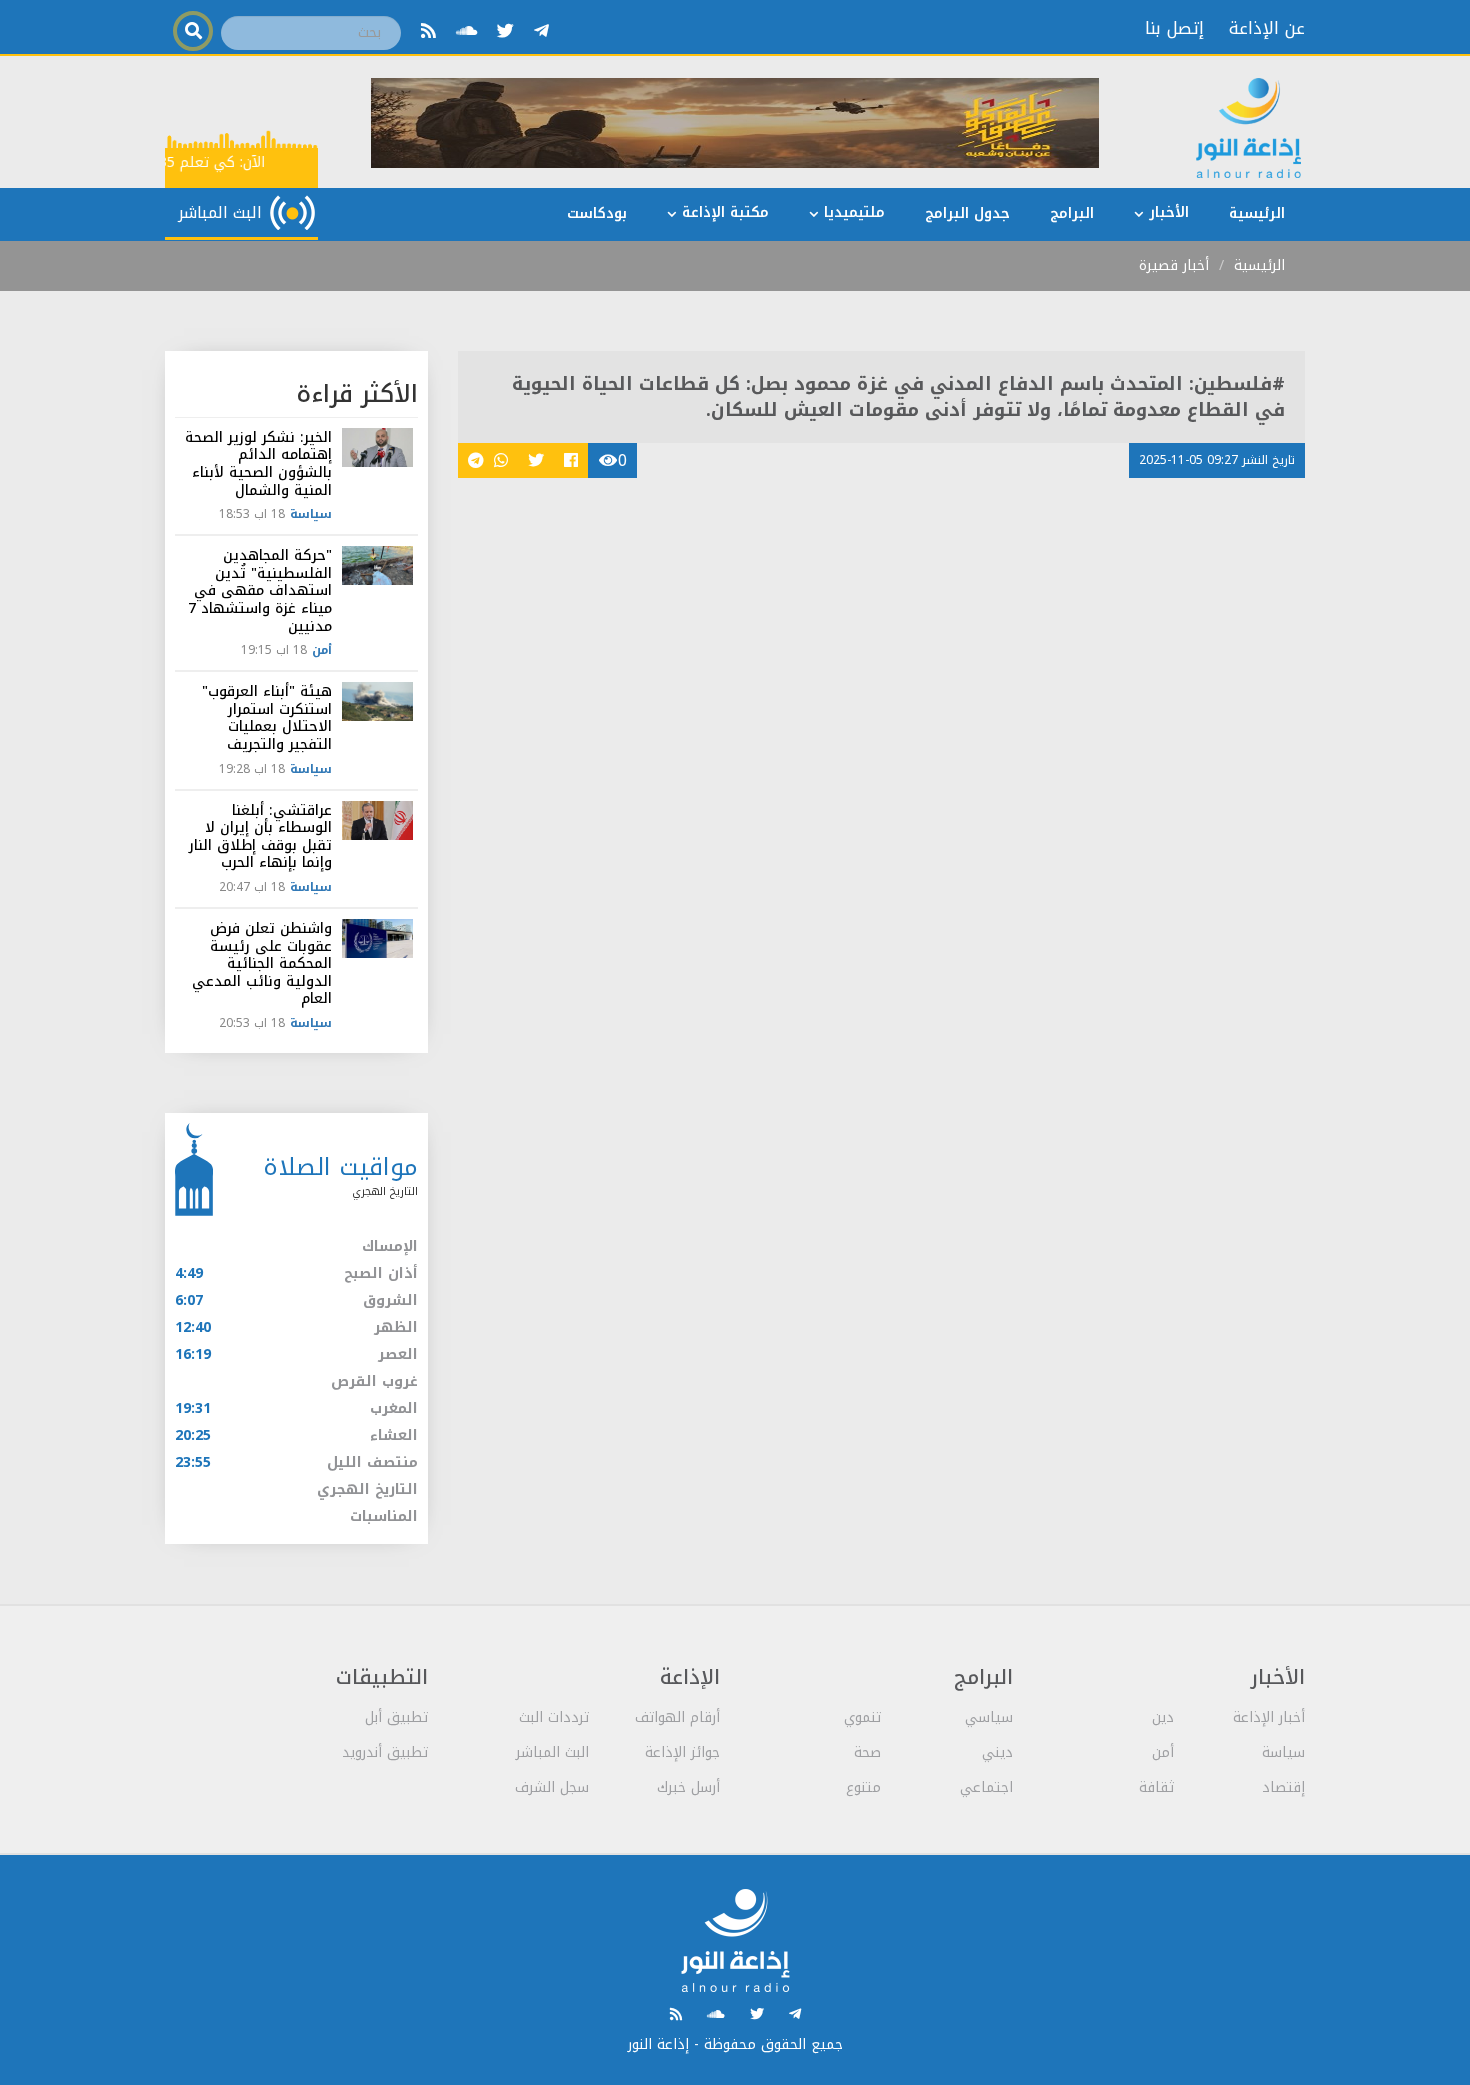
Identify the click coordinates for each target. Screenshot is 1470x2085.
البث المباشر (552, 1752)
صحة (867, 1752)
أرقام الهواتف (677, 1717)
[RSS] (428, 31)
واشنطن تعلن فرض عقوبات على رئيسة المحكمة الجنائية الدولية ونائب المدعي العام (262, 963)
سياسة (311, 514)
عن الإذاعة (1267, 28)
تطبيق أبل (396, 1717)
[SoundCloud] (466, 31)
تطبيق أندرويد (385, 1752)
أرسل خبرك (688, 1787)
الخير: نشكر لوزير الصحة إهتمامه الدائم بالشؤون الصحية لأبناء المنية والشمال (258, 464)
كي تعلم (212, 162)
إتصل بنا (1174, 28)
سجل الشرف (552, 1787)
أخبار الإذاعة (1269, 1717)
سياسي (989, 1717)
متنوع (863, 1787)
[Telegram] (541, 31)
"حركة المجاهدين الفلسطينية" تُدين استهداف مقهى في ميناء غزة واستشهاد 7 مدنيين (260, 590)
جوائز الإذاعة (682, 1752)
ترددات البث (554, 1717)
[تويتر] (505, 31)
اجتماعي (986, 1787)
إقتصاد (1283, 1787)
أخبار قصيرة (1174, 265)
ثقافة (1156, 1787)
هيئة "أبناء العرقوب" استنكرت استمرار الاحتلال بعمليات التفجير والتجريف (267, 718)
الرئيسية (1259, 265)
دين (1163, 1717)
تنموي (862, 1717)
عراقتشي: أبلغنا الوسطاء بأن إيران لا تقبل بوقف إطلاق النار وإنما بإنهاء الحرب (260, 837)
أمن (322, 650)
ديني (997, 1752)
